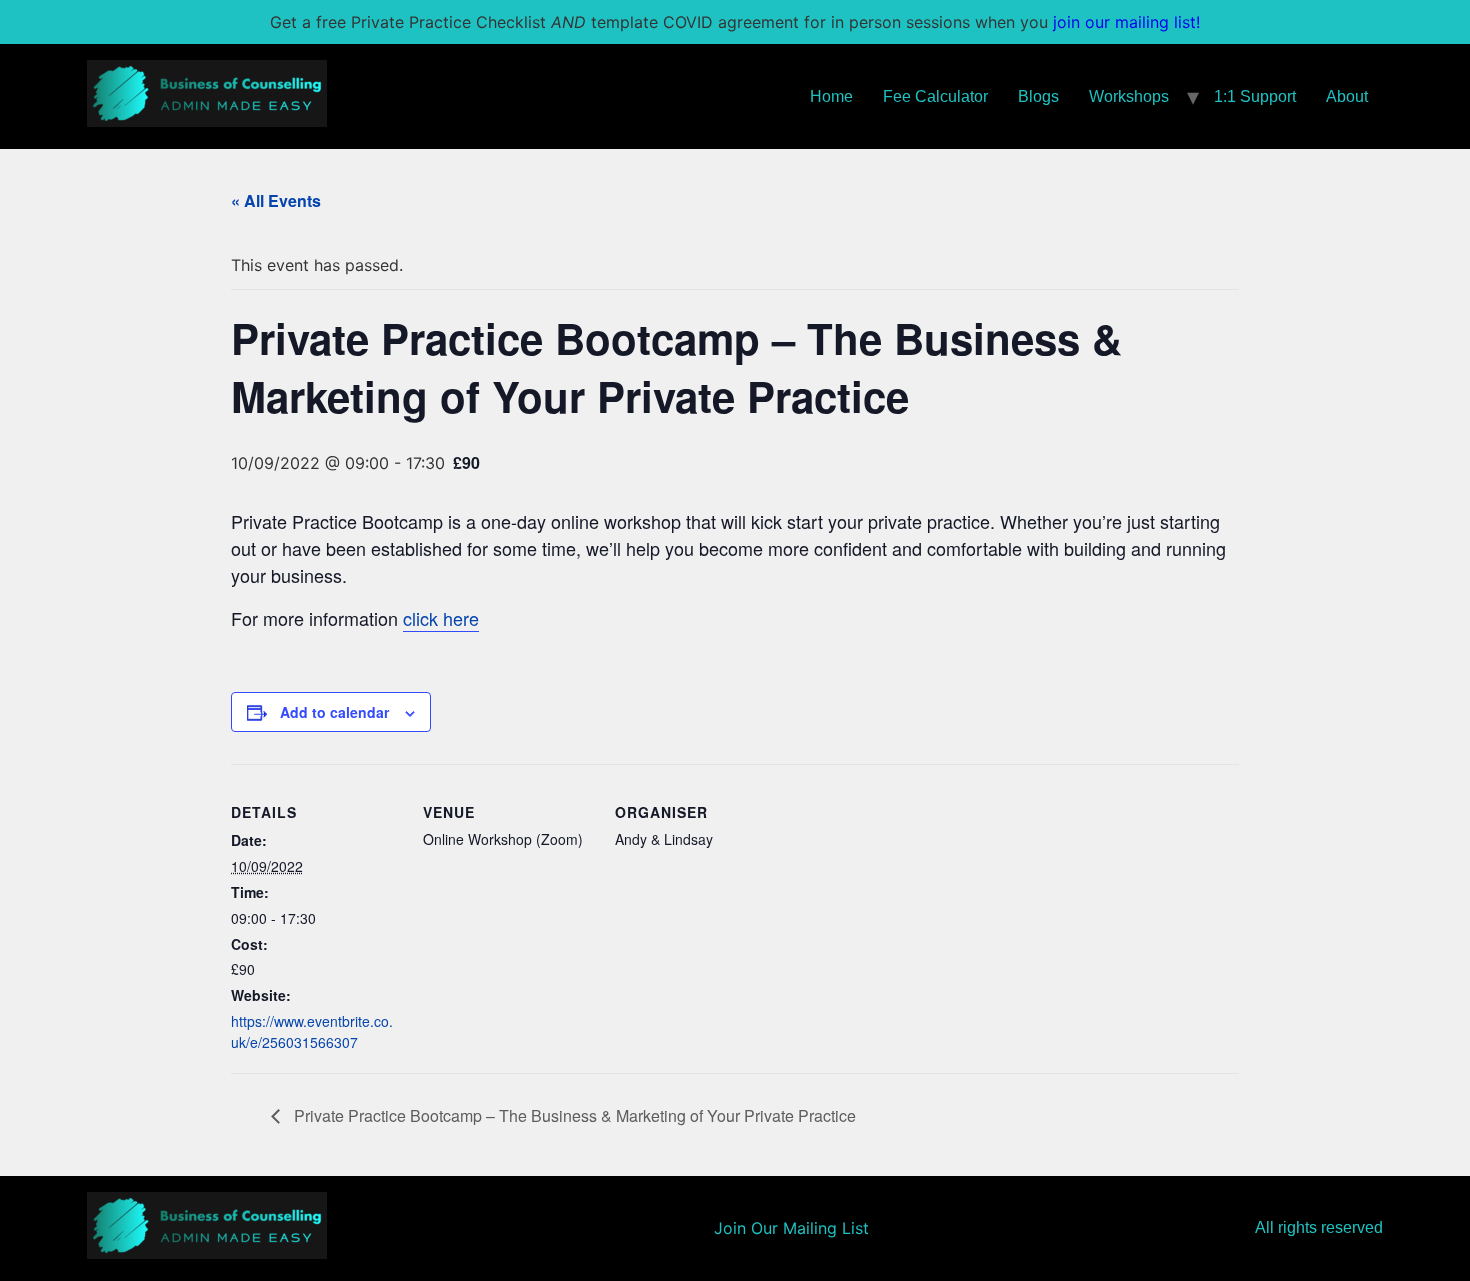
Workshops (1129, 96)
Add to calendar (334, 712)
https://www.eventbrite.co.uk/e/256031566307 (312, 1031)
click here (441, 618)
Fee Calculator (935, 96)
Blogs (1038, 96)
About (1347, 96)
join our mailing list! (1126, 22)
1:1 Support (1255, 96)
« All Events (276, 200)
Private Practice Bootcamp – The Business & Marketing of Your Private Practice (573, 1115)
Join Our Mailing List (791, 1228)
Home (831, 96)
